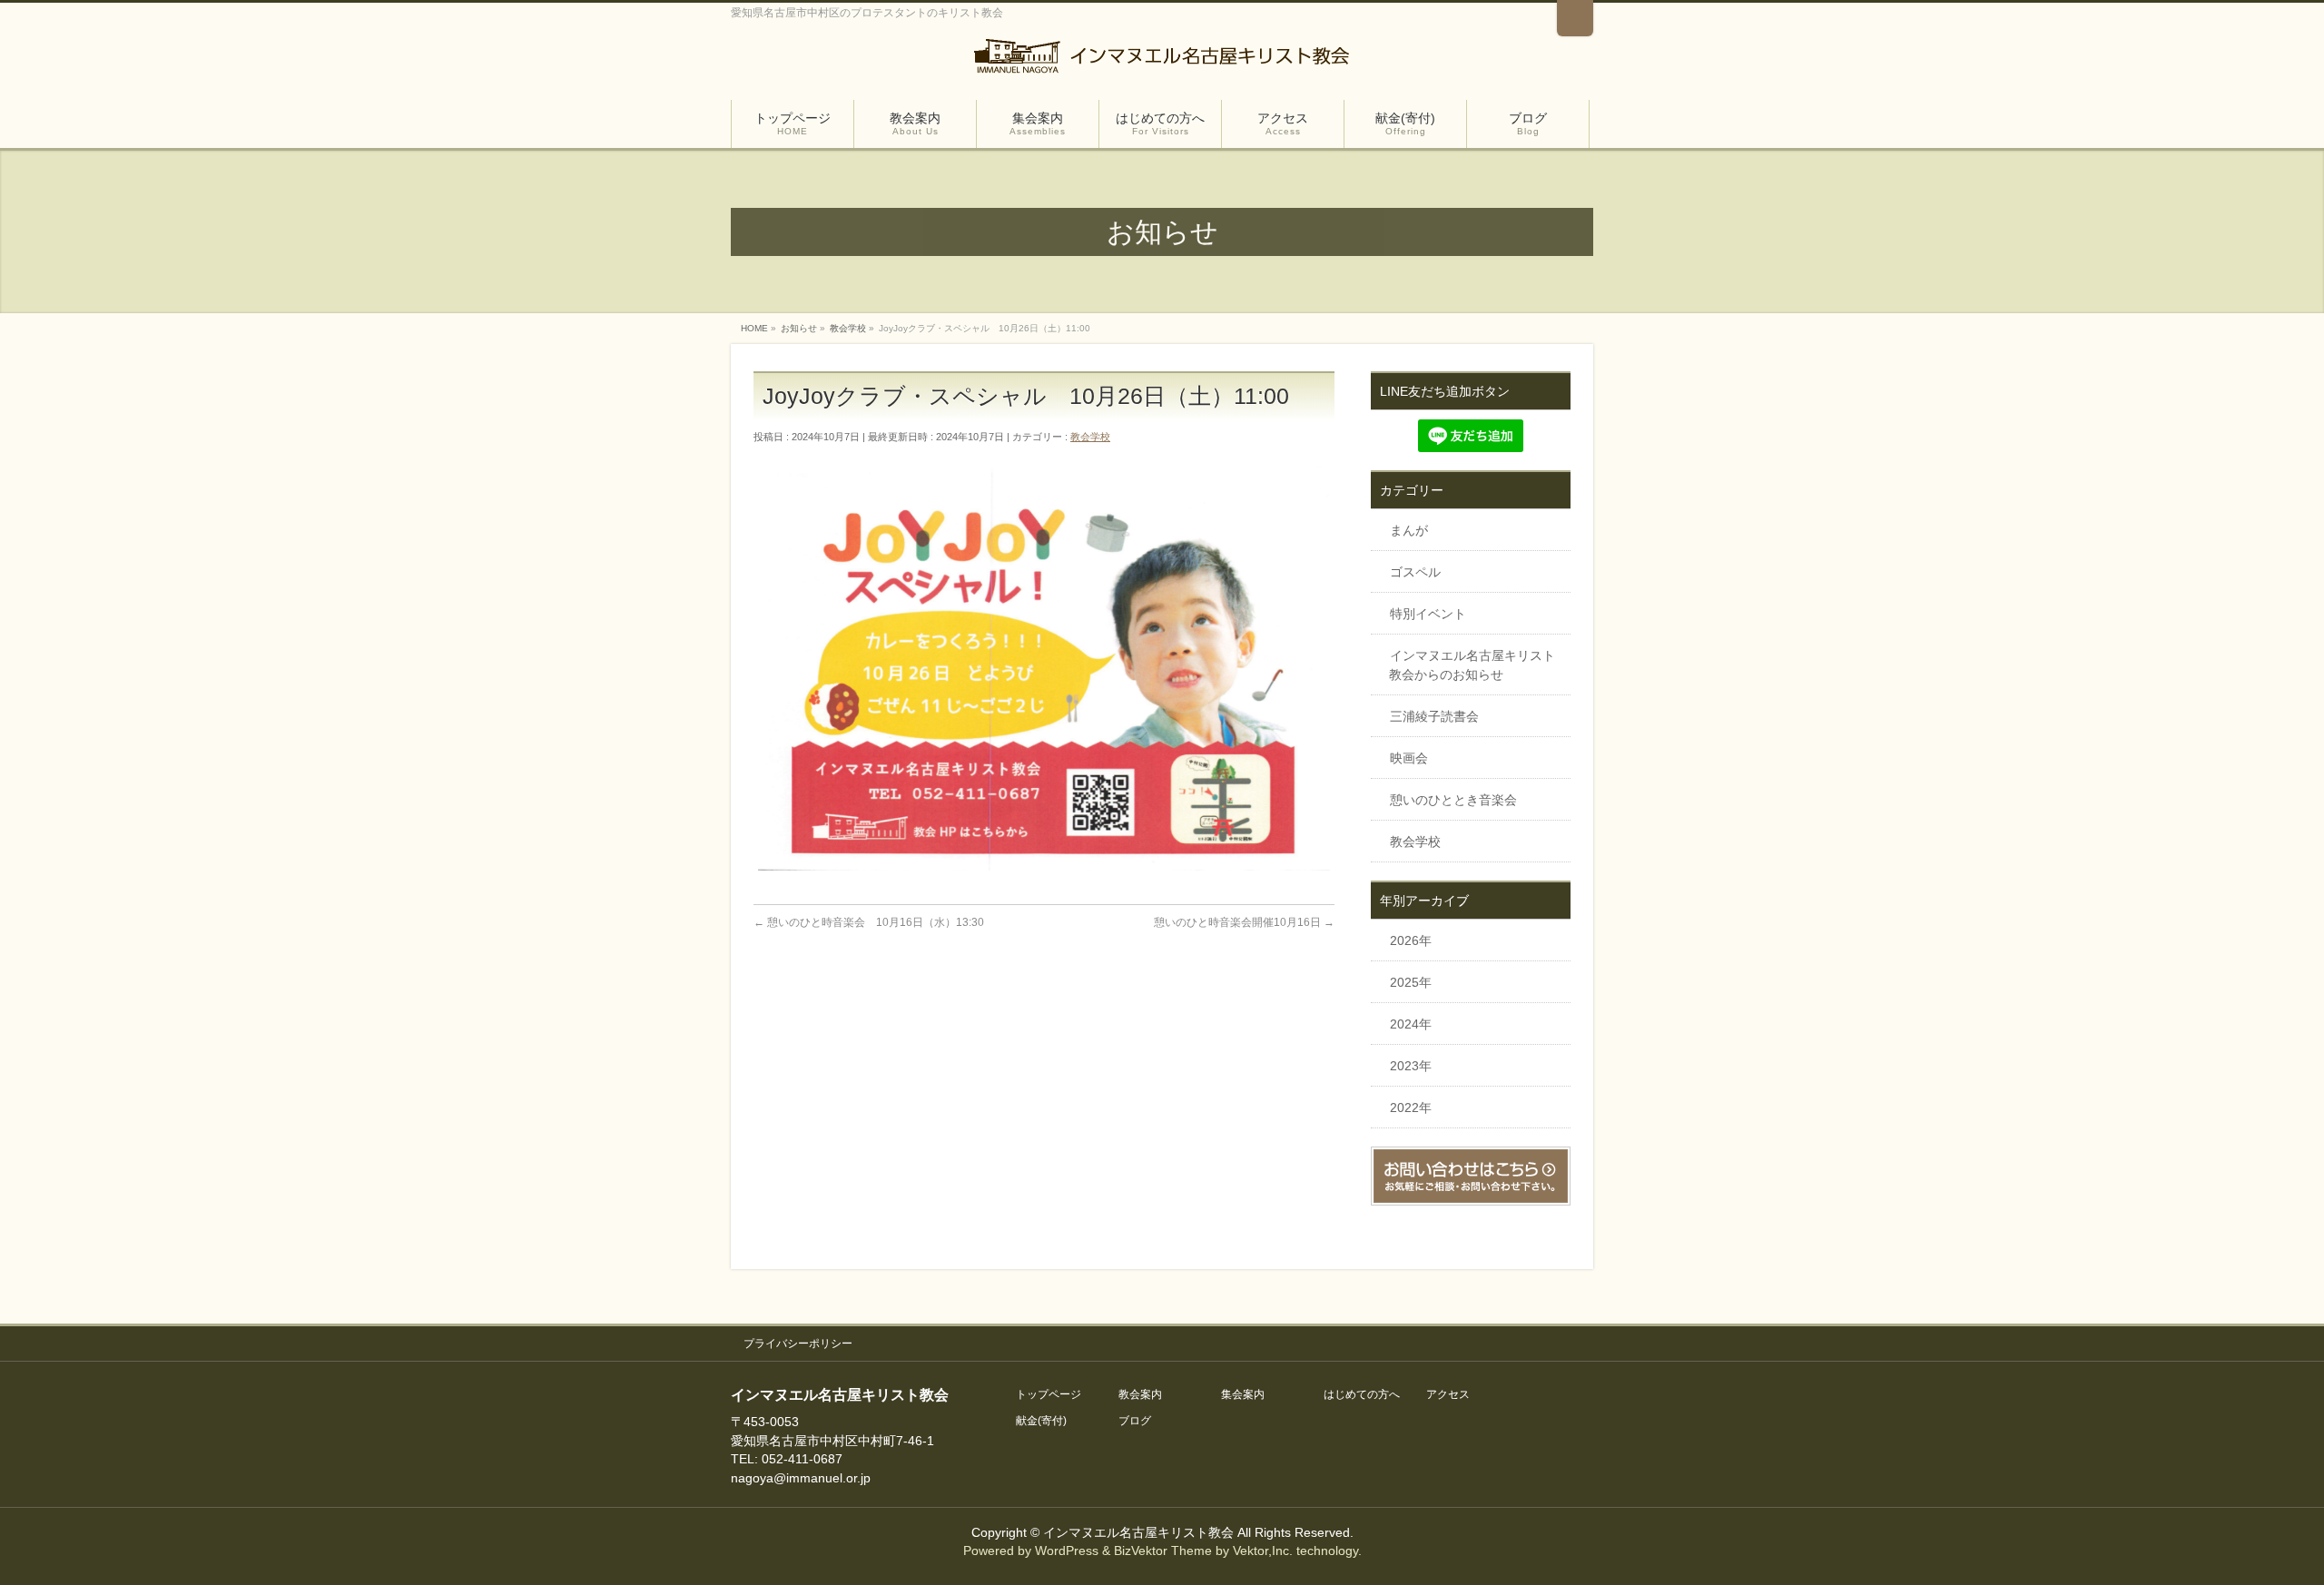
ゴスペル (1415, 572)
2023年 (1411, 1066)
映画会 (1409, 758)
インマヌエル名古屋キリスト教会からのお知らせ (1472, 665)
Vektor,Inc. (1263, 1551)
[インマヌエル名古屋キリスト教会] (1162, 61)
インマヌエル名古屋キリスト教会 (1140, 1532)
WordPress (1067, 1551)
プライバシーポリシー (798, 1344)
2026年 (1411, 940)
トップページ (1049, 1395)
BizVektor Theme (1163, 1551)
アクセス (1448, 1395)
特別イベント (1428, 614)
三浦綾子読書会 (1434, 716)
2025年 (1411, 982)
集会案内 (1243, 1395)
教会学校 (1090, 437)
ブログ (1135, 1421)
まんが (1409, 530)
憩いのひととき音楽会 (1453, 800)
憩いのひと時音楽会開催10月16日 (1244, 922)
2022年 (1411, 1108)
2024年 (1411, 1024)
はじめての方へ (1362, 1395)
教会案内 (1140, 1395)
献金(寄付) (1041, 1421)
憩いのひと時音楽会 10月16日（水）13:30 (869, 922)
